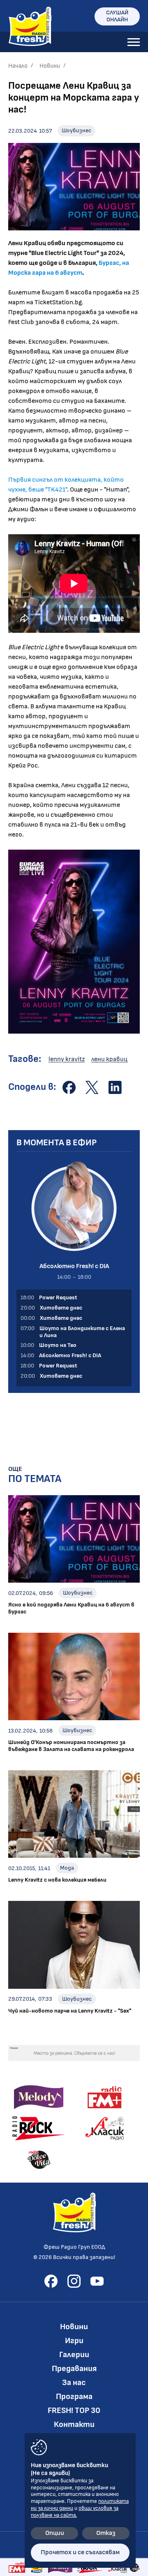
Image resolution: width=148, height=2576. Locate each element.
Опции (55, 2533)
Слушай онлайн (117, 16)
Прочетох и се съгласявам (80, 2552)
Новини (50, 66)
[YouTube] (97, 2281)
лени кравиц (109, 1059)
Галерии (74, 2355)
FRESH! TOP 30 (74, 2411)
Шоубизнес (76, 130)
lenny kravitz (67, 1059)
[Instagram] (74, 2281)
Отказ (106, 2533)
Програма (74, 2397)
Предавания (74, 2369)
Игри (74, 2341)
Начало (18, 66)
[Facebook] (51, 2281)
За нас (74, 2383)
